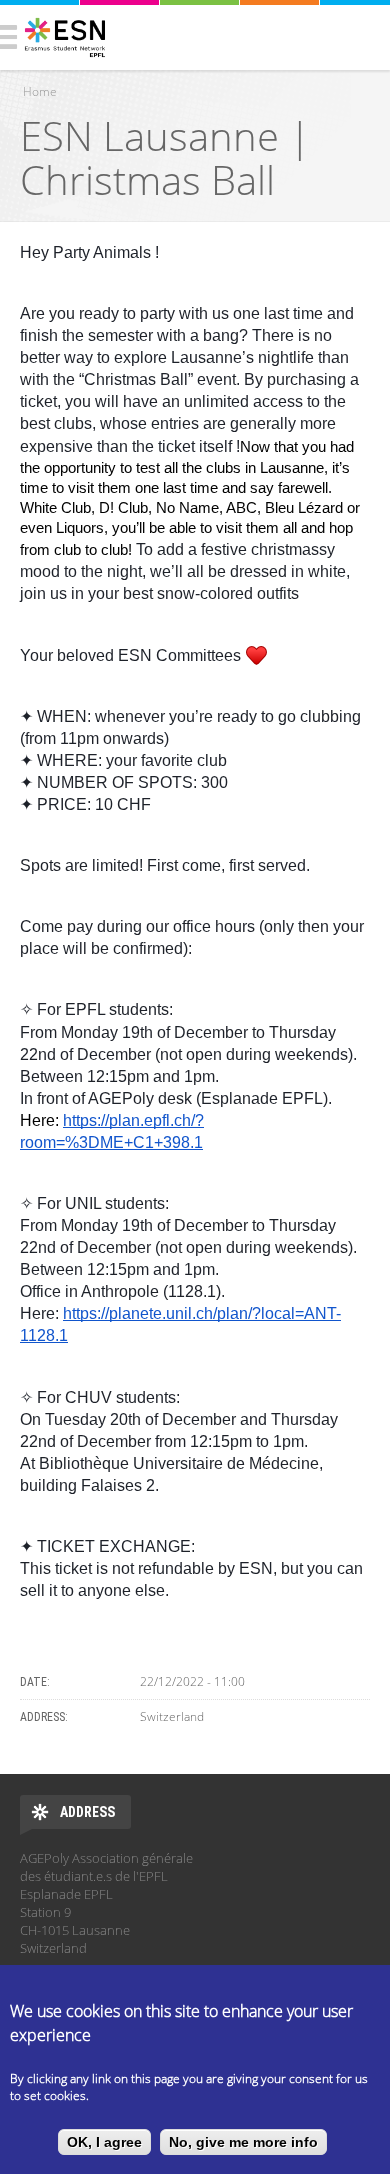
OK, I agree (104, 2142)
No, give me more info (243, 2142)
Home (40, 91)
